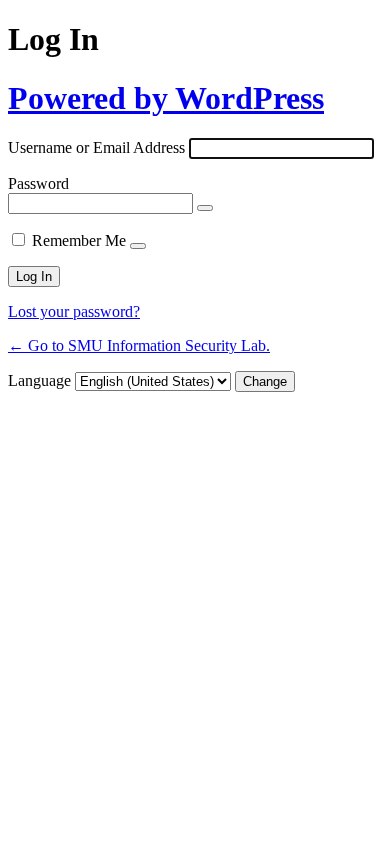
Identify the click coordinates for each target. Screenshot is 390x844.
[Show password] (205, 208)
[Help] (138, 246)
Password (38, 183)
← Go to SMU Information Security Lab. (139, 345)
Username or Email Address (96, 147)
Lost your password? (74, 311)
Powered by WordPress (166, 98)
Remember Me (79, 240)
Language (39, 380)
